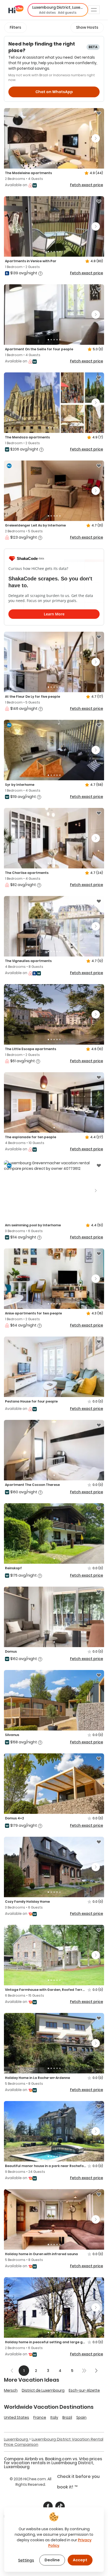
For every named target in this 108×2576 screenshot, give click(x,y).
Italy (54, 2417)
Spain (81, 2417)
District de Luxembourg (43, 2390)
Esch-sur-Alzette (84, 2390)
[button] (58, 10)
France (40, 2417)
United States (17, 2417)
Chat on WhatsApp (54, 92)
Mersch (11, 2390)
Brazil (67, 2417)
